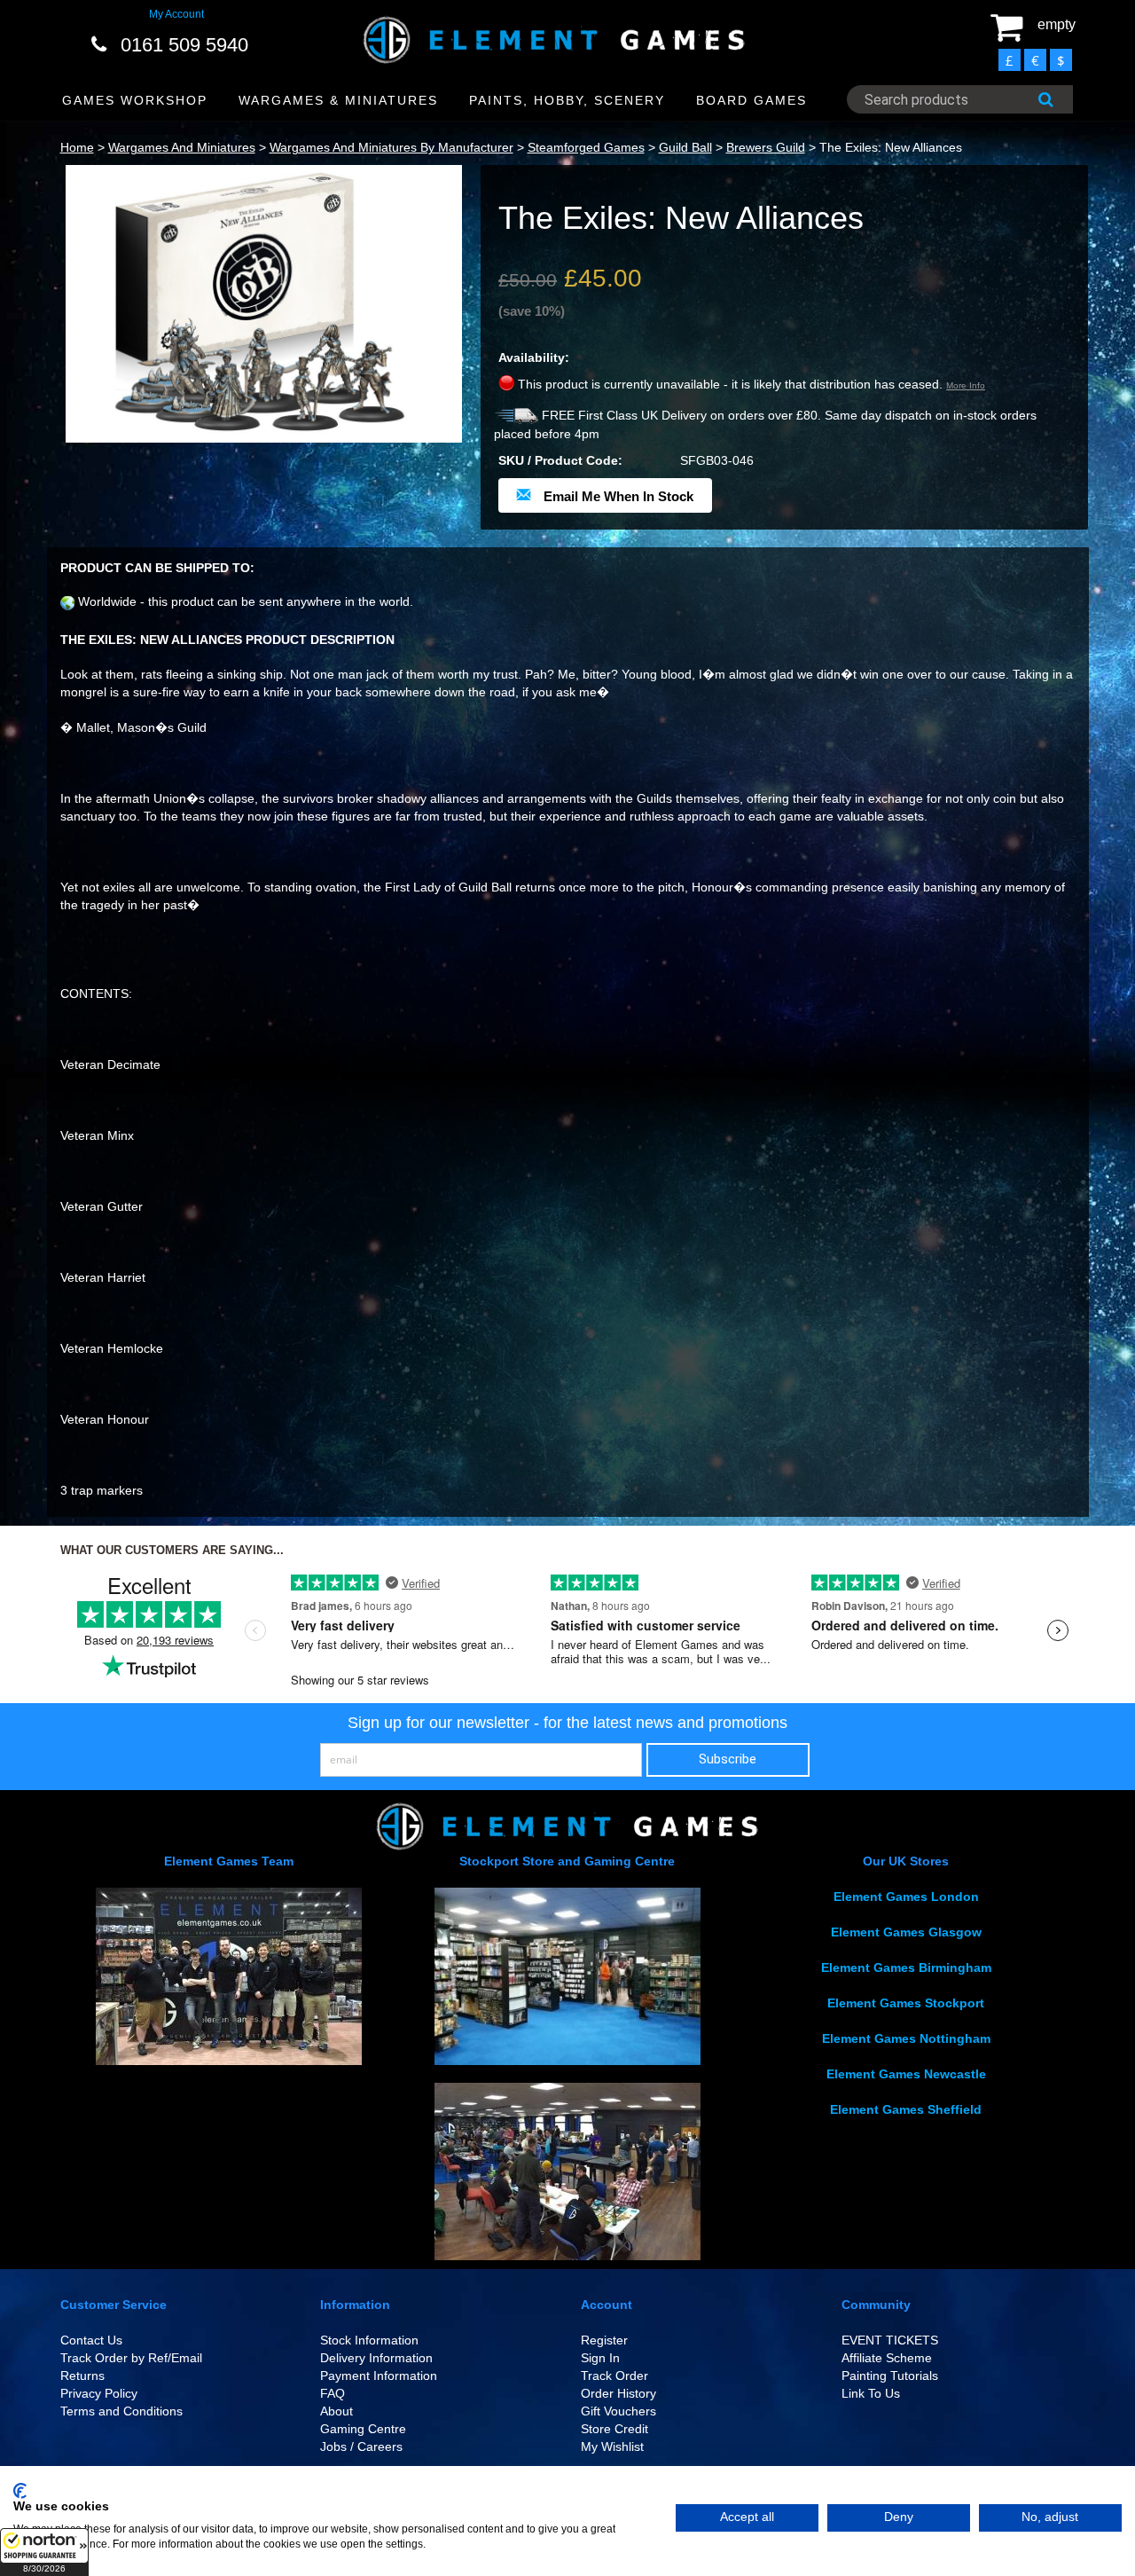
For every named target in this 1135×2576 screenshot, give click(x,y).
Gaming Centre (363, 2429)
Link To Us (871, 2393)
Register (604, 2340)
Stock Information (369, 2340)
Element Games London (906, 1897)
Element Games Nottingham (906, 2038)
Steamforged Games (586, 147)
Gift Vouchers (618, 2411)
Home (77, 147)
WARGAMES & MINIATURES (338, 100)
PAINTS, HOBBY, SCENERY (567, 100)
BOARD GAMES (751, 100)
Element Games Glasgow (906, 1932)
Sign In (600, 2358)
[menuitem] (135, 101)
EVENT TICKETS (890, 2340)
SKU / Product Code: (560, 460)
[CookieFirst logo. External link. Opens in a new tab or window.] (20, 2491)
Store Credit (614, 2429)
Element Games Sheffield (906, 2109)
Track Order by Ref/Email (131, 2358)
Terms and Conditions (121, 2411)
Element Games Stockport (906, 2003)
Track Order (614, 2376)
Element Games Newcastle (906, 2074)
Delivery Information (376, 2358)
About (337, 2411)
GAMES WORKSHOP (135, 100)
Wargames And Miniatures (182, 147)
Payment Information (379, 2376)
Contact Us (91, 2340)
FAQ (333, 2393)
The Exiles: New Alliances (891, 147)
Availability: (534, 357)
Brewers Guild (766, 147)
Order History (618, 2393)
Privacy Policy (99, 2393)
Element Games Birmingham (906, 1967)
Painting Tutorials (890, 2376)
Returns (82, 2376)
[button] (44, 2552)
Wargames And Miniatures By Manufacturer (391, 147)
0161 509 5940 (184, 45)
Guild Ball (685, 147)
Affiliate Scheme (887, 2358)
